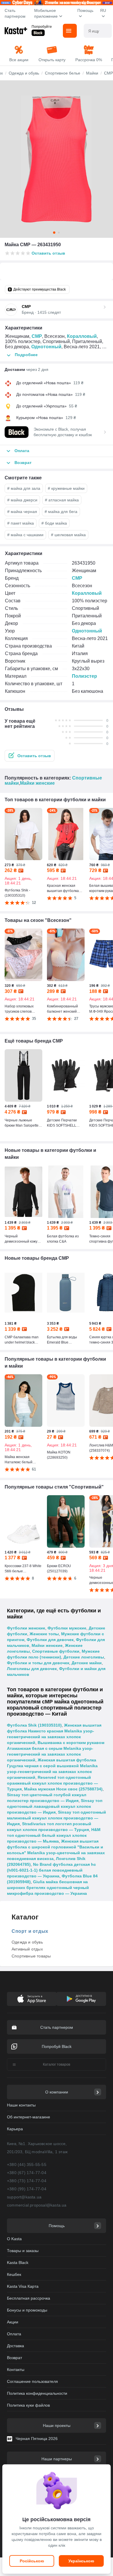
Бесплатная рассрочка (29, 2298)
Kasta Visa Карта (23, 2286)
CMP (37, 336)
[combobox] (98, 31)
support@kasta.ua (24, 2197)
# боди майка (54, 523)
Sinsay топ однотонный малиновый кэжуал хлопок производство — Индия (57, 1818)
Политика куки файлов (28, 2405)
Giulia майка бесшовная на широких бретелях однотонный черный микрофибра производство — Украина (48, 1888)
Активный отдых (27, 1949)
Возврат (14, 2358)
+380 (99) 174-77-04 (27, 2189)
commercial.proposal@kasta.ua (37, 2205)
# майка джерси (22, 500)
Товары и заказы (23, 2251)
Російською (32, 2561)
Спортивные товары (31, 1956)
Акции (13, 2322)
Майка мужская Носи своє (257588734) (63, 1789)
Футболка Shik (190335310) (34, 1725)
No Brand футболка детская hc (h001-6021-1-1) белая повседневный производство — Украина (51, 1870)
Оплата (14, 2334)
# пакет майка (21, 523)
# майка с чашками (25, 535)
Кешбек (14, 2274)
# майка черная (22, 512)
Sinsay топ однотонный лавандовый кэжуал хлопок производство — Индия (55, 1806)
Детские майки (87, 1663)
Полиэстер (84, 676)
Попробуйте (42, 27)
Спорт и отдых (30, 1931)
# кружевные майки (66, 488)
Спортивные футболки (56, 1651)
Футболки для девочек (50, 1640)
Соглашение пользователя (32, 2381)
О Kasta (14, 2239)
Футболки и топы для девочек (38, 1663)
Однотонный (46, 347)
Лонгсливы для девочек (32, 1669)
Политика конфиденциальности (37, 2393)
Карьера (15, 2129)
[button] (30, 756)
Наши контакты (21, 2105)
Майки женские (37, 783)
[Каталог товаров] (70, 31)
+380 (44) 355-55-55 (27, 2165)
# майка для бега (61, 512)
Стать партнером (15, 13)
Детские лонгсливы (84, 1657)
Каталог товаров (57, 2064)
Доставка (16, 2346)
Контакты (16, 2370)
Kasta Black (18, 2263)
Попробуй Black (57, 2046)
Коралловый (82, 336)
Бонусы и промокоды (27, 2310)
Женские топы (44, 1634)
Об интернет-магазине (29, 2117)
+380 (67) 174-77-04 (27, 2173)
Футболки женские (26, 1628)
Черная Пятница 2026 (37, 2439)
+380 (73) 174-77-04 (27, 2181)
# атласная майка (62, 500)
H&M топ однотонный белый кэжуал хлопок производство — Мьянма (54, 1835)
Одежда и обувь (27, 1942)
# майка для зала (24, 488)
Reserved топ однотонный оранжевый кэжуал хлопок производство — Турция (52, 1783)
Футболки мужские (67, 1628)
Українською (81, 2561)
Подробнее (26, 355)
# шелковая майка (68, 535)
